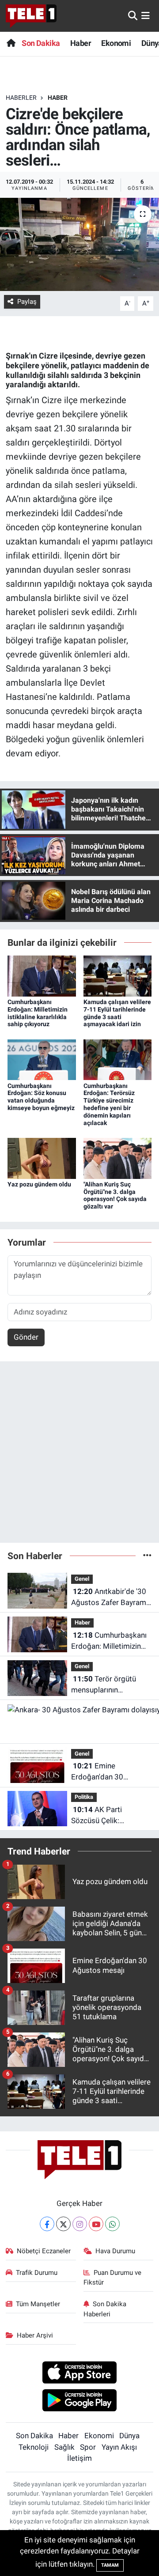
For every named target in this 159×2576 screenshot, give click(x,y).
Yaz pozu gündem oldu (39, 1184)
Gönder (26, 1337)
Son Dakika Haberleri (105, 2309)
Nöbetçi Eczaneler (44, 2251)
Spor (88, 2447)
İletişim (79, 2458)
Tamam (110, 2565)
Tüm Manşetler (38, 2304)
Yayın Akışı (119, 2447)
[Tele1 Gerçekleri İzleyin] (31, 16)
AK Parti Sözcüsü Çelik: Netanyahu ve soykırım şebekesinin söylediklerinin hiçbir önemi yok (109, 1816)
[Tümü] (147, 1556)
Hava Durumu (115, 2251)
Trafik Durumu (37, 2273)
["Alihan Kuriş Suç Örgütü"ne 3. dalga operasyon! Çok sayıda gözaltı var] (118, 1158)
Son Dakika (41, 43)
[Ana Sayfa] (11, 43)
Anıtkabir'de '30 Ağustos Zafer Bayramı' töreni (110, 1598)
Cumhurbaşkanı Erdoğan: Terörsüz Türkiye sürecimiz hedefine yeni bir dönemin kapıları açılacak (109, 1104)
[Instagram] (80, 2224)
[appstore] (80, 2374)
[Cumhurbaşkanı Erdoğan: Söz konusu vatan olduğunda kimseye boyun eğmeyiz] (42, 1059)
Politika (84, 1797)
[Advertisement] (79, 1456)
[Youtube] (96, 2224)
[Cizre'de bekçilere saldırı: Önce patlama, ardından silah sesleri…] (79, 244)
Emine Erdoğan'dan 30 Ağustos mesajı (97, 1772)
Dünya (129, 2436)
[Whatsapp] (112, 2224)
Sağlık (64, 2447)
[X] (63, 2224)
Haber (81, 43)
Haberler (21, 98)
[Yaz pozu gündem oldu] (42, 1158)
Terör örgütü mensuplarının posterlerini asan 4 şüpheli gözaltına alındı (109, 1685)
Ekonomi (116, 43)
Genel (82, 1579)
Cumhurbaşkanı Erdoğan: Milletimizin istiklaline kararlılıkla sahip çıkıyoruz (38, 1013)
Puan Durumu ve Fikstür (113, 2278)
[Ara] (133, 15)
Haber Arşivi (35, 2335)
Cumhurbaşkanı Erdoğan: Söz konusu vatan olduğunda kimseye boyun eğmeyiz (41, 1097)
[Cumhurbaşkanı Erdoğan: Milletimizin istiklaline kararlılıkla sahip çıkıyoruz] (42, 975)
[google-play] (80, 2402)
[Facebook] (47, 2224)
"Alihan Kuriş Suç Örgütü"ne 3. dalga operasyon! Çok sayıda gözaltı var (115, 1195)
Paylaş (27, 302)
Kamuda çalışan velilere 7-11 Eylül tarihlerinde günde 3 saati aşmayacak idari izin (117, 1013)
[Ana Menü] (146, 15)
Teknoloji (34, 2447)
